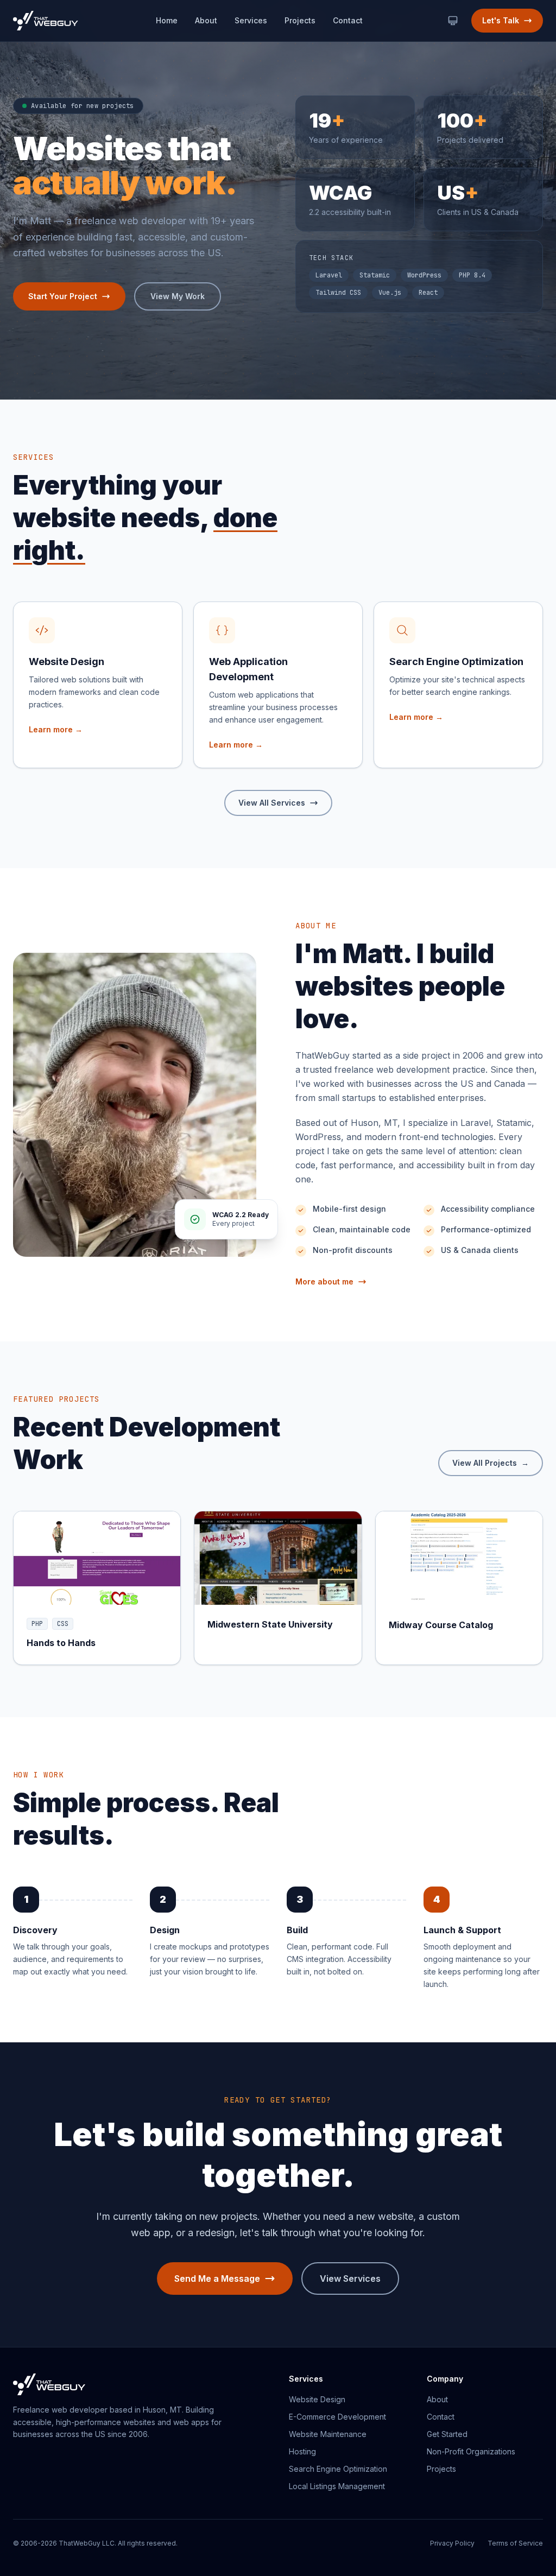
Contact (348, 20)
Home (167, 20)
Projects (300, 20)
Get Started (447, 2434)
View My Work (178, 296)
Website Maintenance (328, 2434)
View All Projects (491, 1463)
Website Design (317, 2399)
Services (251, 20)
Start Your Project (63, 296)
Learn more (56, 729)
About (206, 20)
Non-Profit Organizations (471, 2451)
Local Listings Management (337, 2486)
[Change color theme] (453, 21)
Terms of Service (515, 2543)
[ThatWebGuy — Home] (46, 21)
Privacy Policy (452, 2543)
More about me (324, 1281)
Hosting (302, 2451)
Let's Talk (501, 20)
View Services (350, 2278)
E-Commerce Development (337, 2417)
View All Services (272, 803)
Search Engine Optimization (338, 2469)
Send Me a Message (217, 2278)
